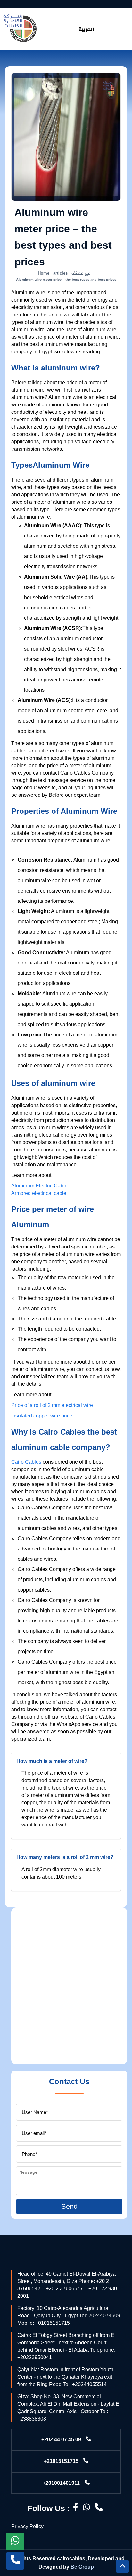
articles (60, 273)
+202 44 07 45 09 (61, 2440)
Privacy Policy (27, 2526)
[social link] (76, 2508)
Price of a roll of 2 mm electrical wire (52, 1405)
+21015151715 (61, 2461)
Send (69, 2206)
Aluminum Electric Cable (39, 1186)
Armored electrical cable (39, 1193)
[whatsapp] (15, 2541)
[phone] (15, 2561)
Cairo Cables (26, 1462)
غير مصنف (81, 273)
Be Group (82, 2567)
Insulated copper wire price (42, 1416)
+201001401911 (61, 2483)
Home (44, 273)
